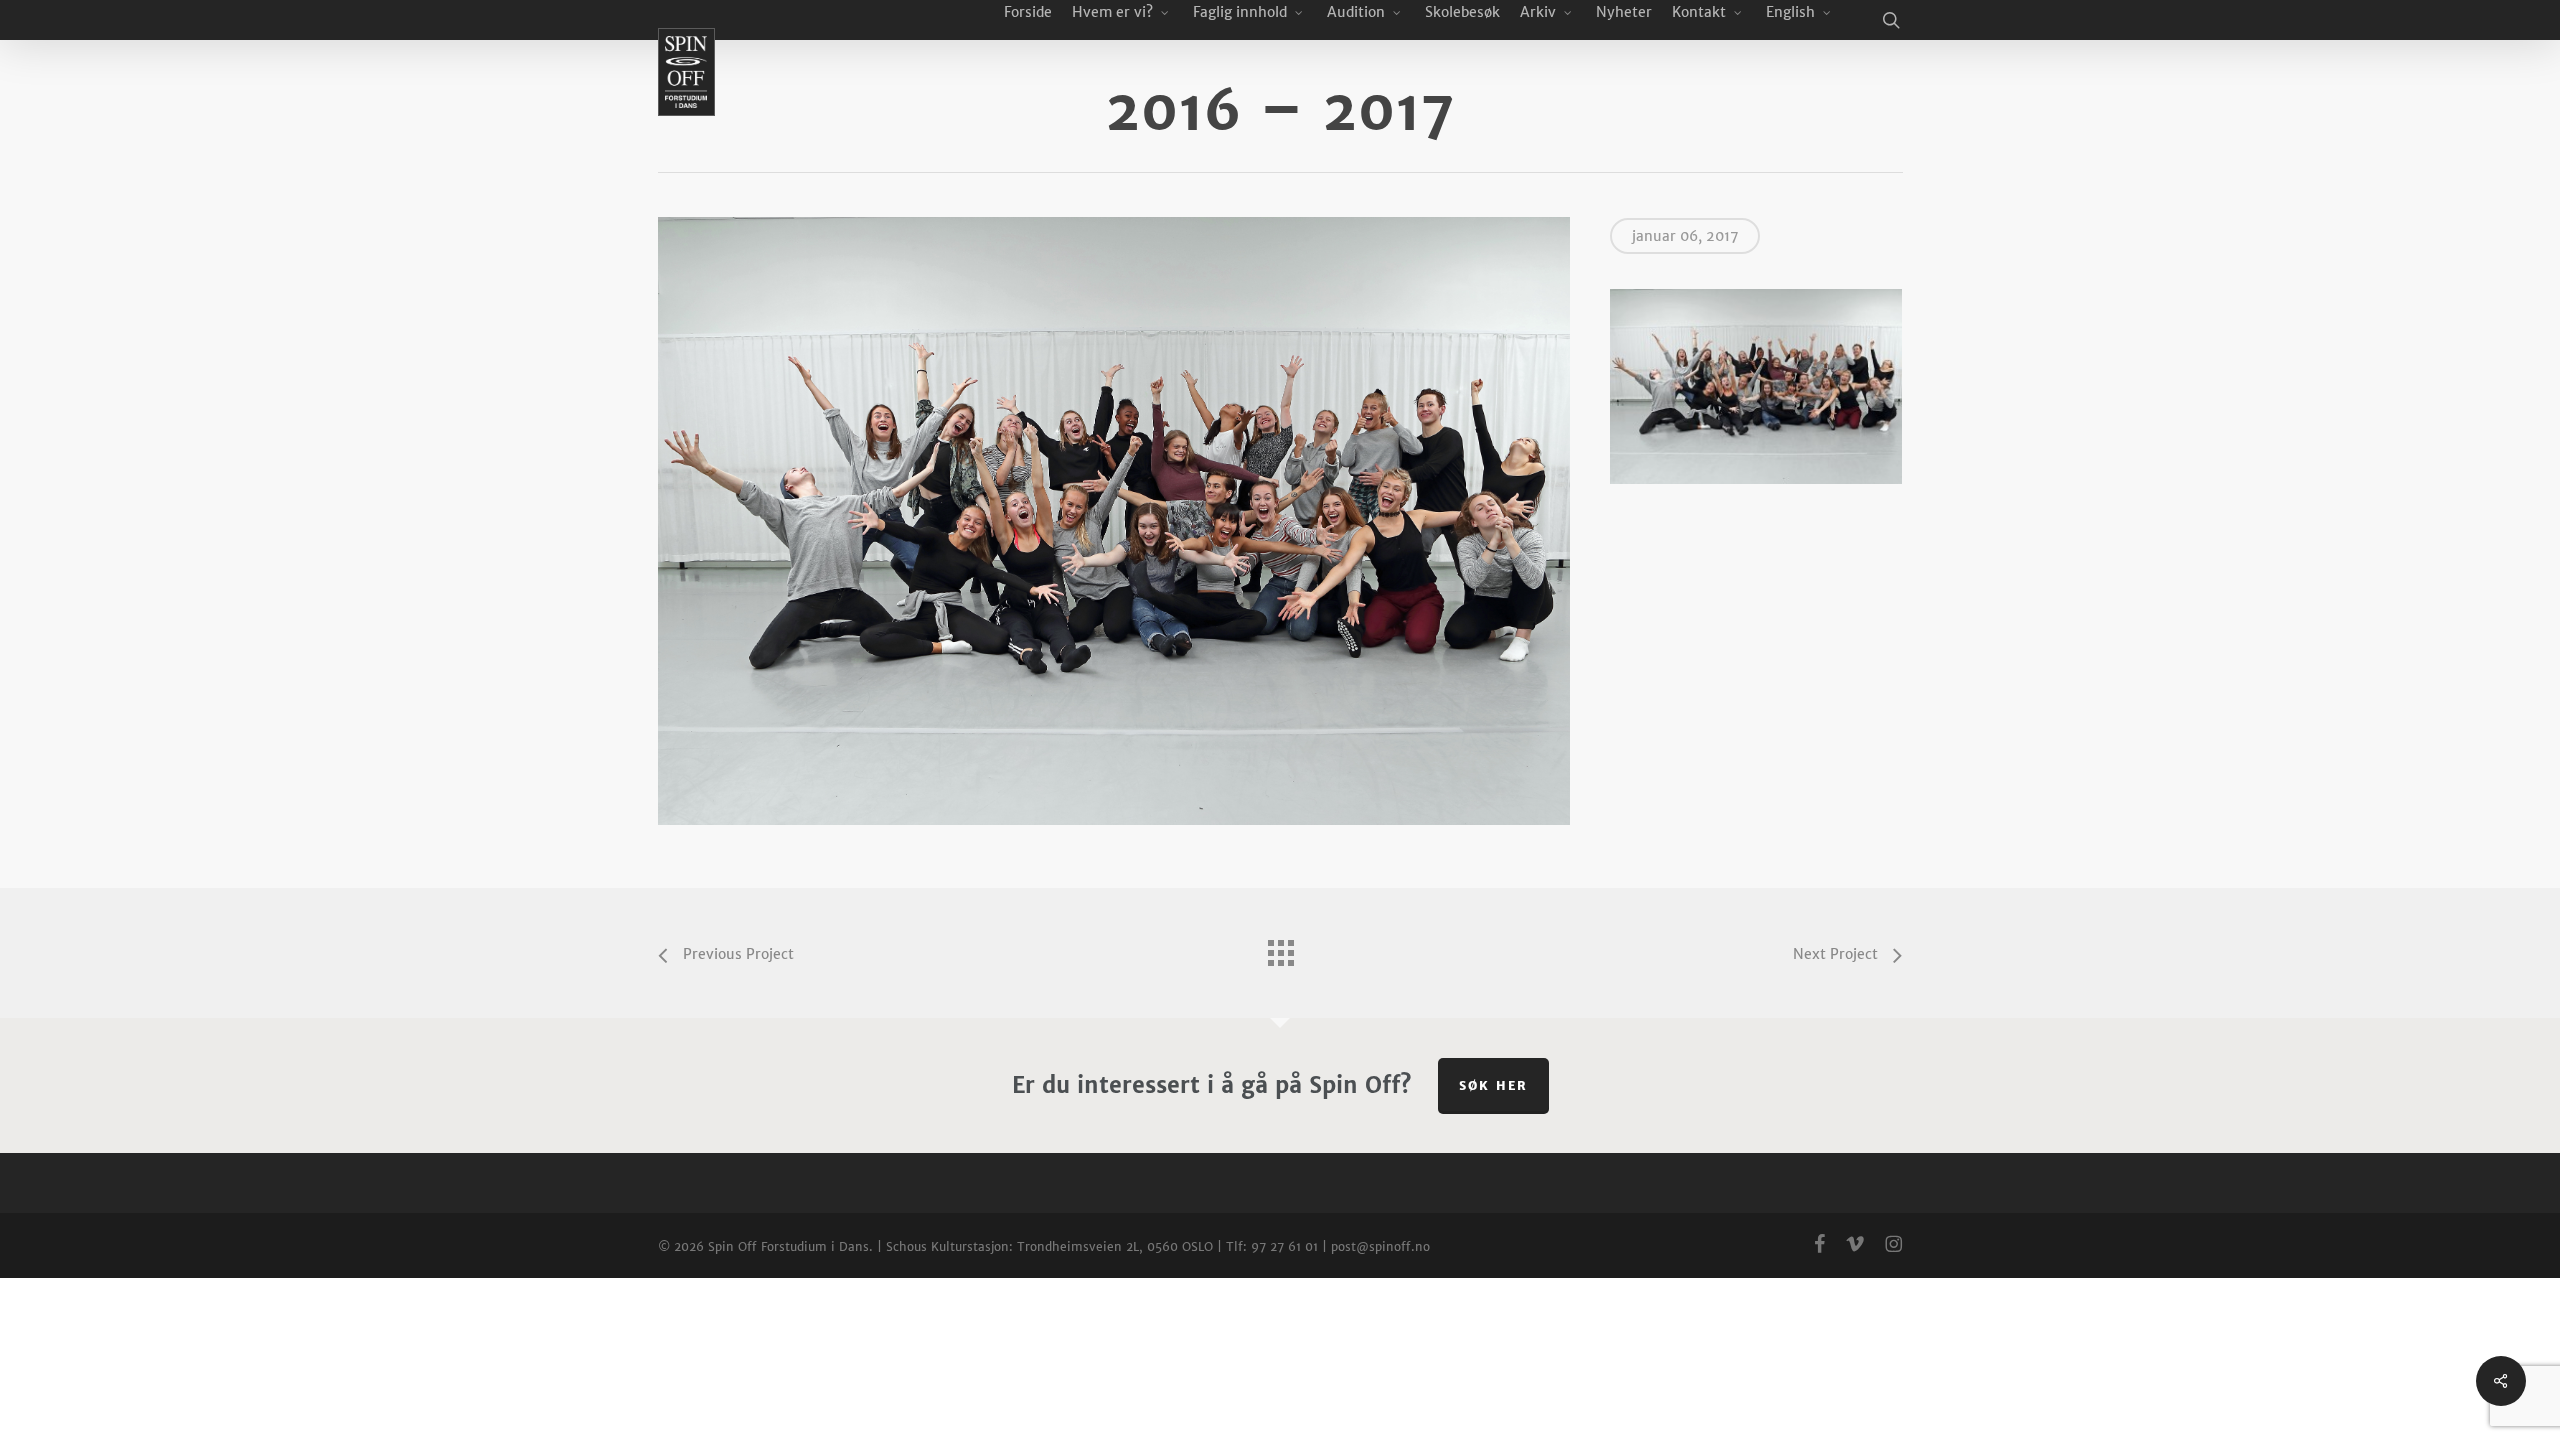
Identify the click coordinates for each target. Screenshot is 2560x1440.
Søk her (1493, 1085)
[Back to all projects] (1280, 948)
